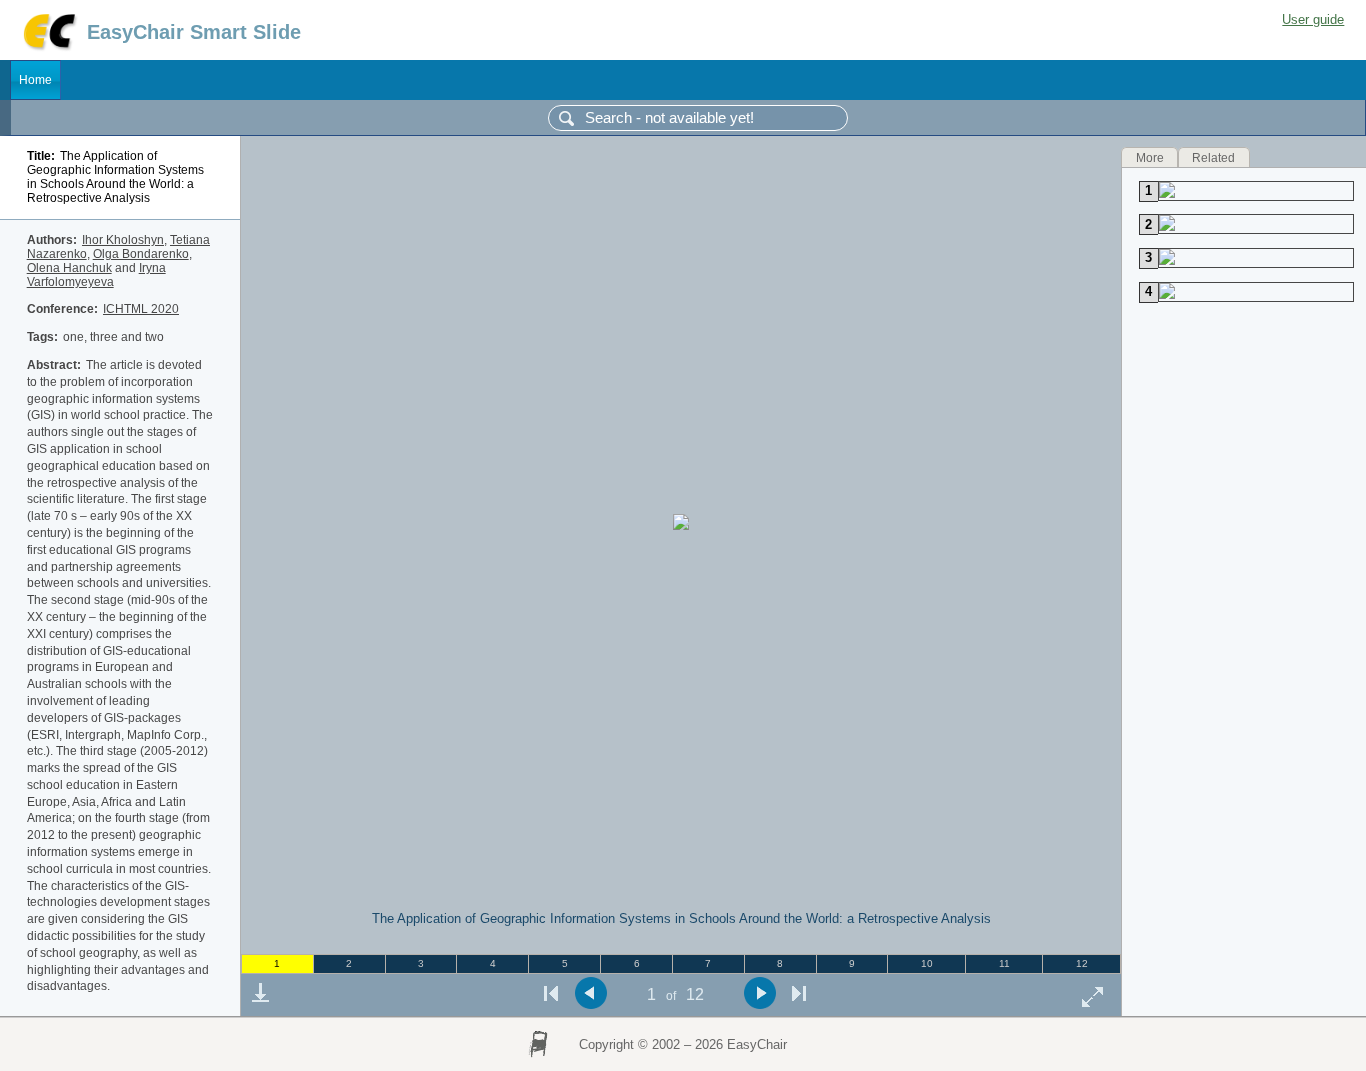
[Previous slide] (590, 993)
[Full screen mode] (1093, 996)
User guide (1313, 19)
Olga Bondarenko (141, 254)
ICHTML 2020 (141, 309)
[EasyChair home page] (48, 47)
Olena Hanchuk (69, 268)
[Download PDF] (260, 993)
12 (1082, 963)
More (1150, 157)
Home (35, 80)
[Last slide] (799, 993)
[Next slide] (759, 993)
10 (927, 963)
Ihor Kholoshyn (123, 240)
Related (1213, 157)
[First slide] (551, 993)
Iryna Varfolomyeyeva (96, 275)
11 (1004, 963)
